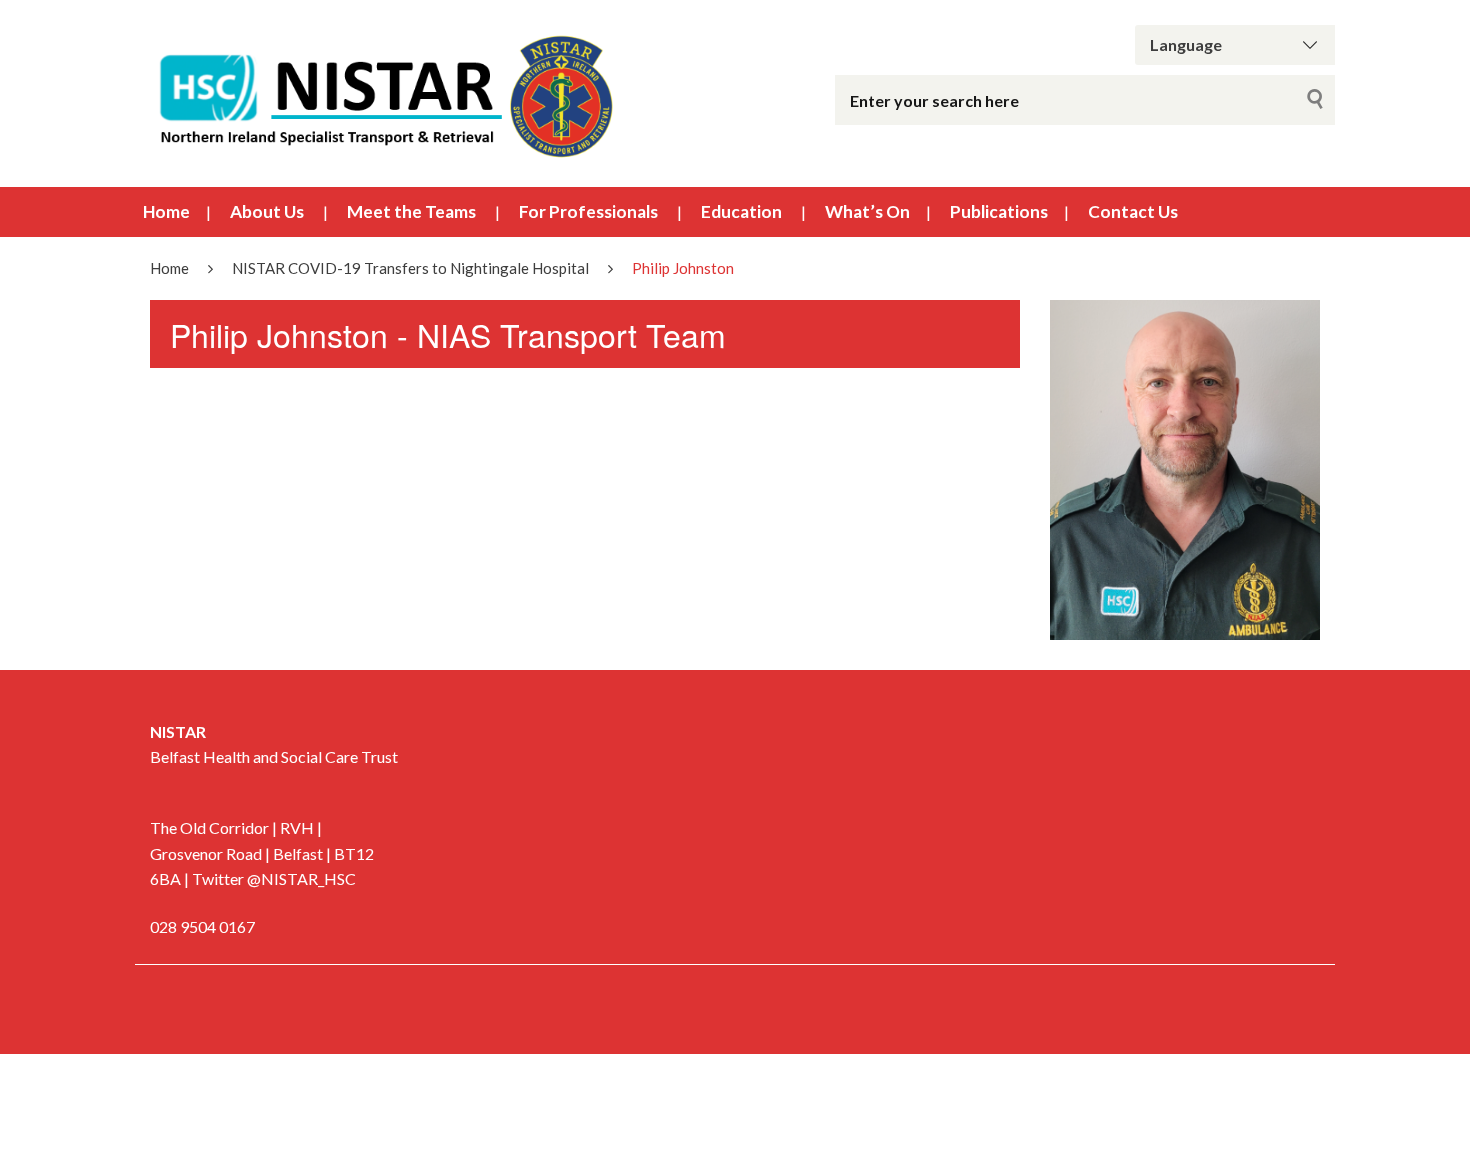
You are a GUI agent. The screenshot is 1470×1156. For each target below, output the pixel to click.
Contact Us (1133, 211)
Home (166, 211)
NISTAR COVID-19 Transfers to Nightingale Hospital (410, 268)
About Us (267, 211)
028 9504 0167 (202, 926)
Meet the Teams (411, 211)
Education (741, 211)
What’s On (867, 211)
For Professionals (588, 211)
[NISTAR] (385, 93)
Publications (999, 211)
